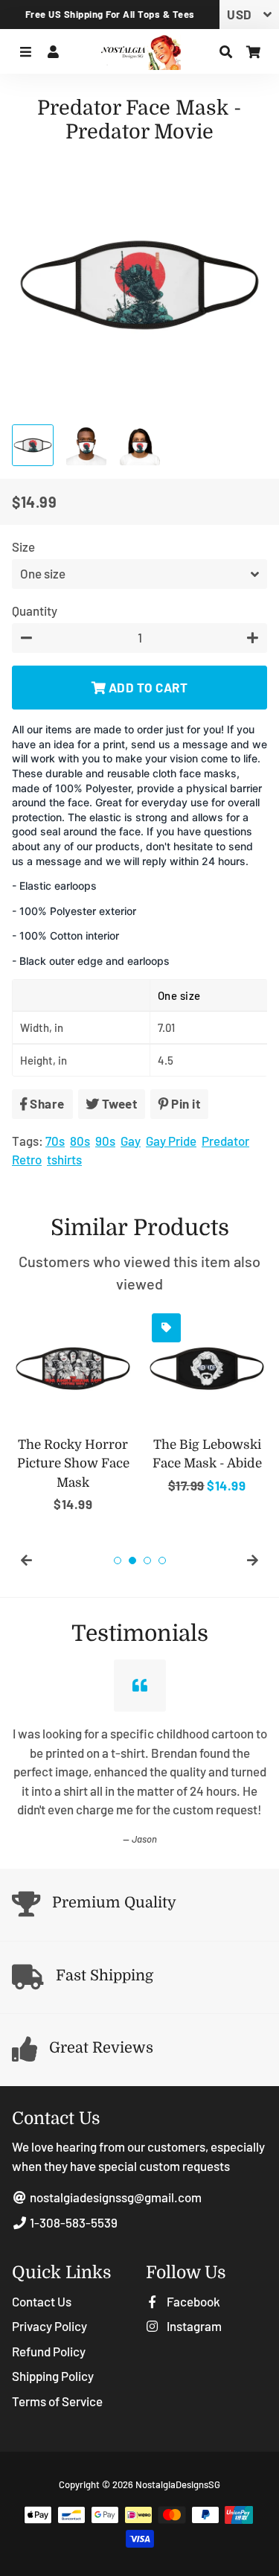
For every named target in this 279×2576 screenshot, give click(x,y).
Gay (131, 1141)
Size (23, 546)
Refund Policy (49, 2351)
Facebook (192, 2301)
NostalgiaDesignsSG (178, 2484)
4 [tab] (162, 1560)
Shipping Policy (53, 2376)
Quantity (35, 610)
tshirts (64, 1159)
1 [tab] (118, 1560)
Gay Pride (171, 1141)
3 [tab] (147, 1560)
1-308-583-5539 (73, 2222)
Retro (27, 1159)
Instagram (193, 2326)
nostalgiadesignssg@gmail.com (115, 2197)
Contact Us (42, 2301)
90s (105, 1141)
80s (80, 1141)
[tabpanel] (73, 1411)
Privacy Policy (49, 2326)
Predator (225, 1141)
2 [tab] (132, 1560)
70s (55, 1141)
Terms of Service (57, 2401)
